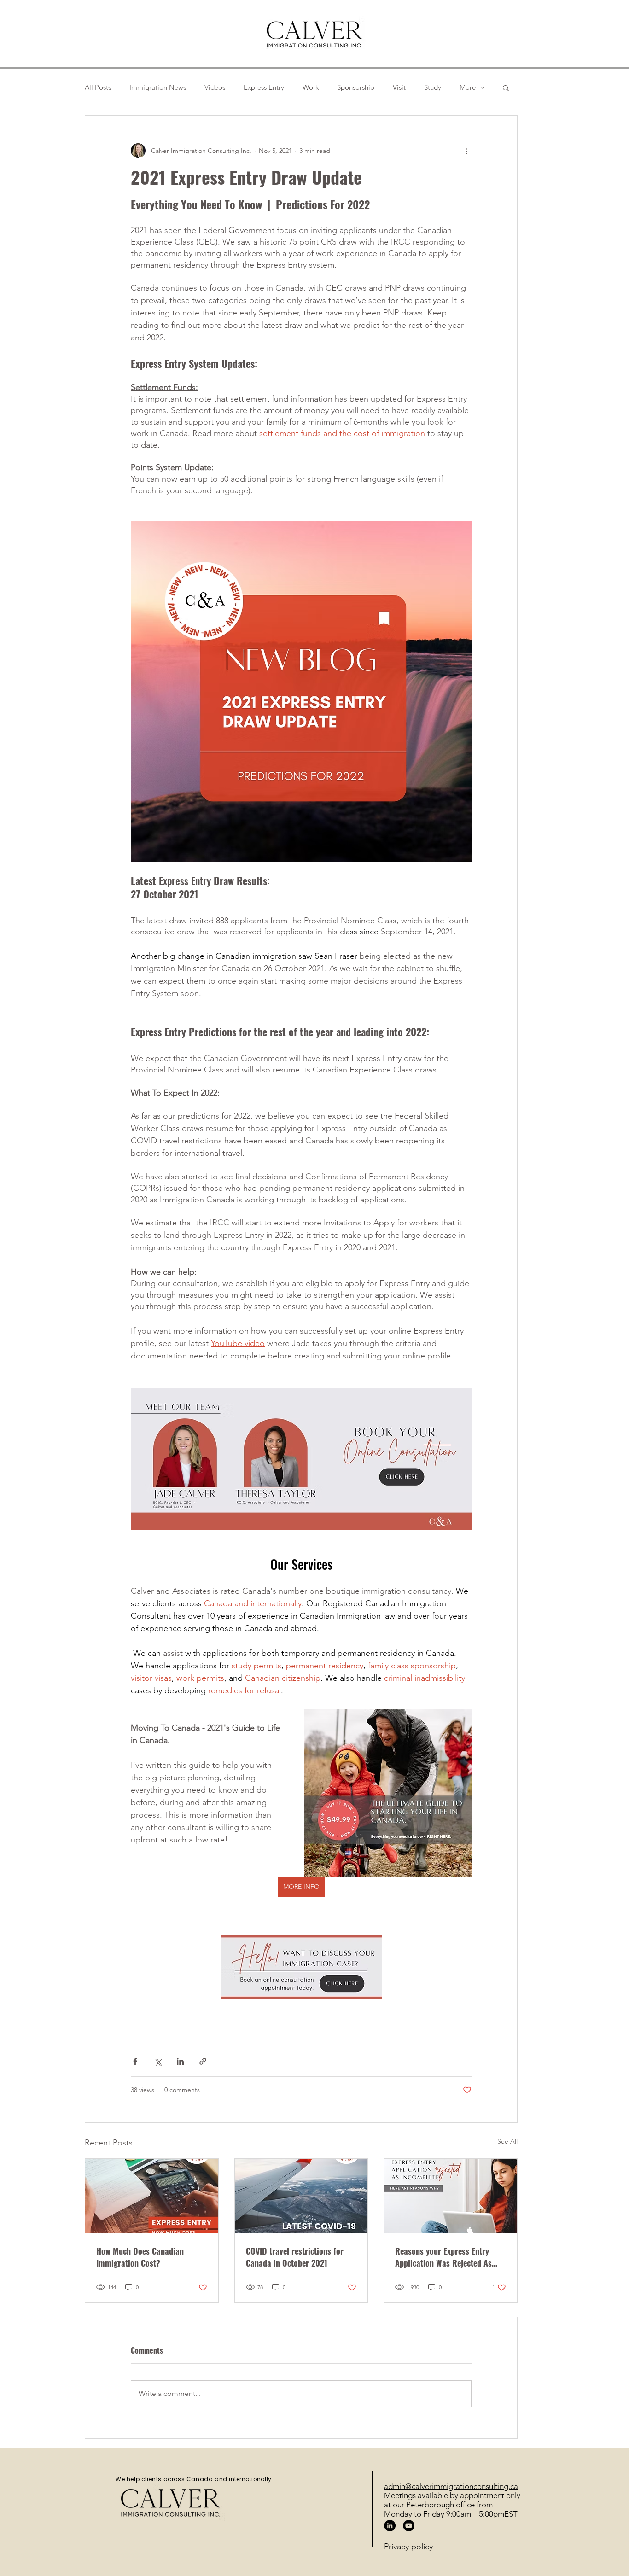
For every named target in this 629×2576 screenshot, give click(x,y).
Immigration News (158, 87)
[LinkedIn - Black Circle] (390, 2526)
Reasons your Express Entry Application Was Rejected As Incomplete (443, 2257)
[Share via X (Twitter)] (158, 2061)
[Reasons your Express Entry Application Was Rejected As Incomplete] (451, 2196)
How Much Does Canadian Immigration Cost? (140, 2257)
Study (433, 87)
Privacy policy (408, 2547)
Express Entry (264, 87)
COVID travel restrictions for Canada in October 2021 (295, 2257)
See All (507, 2141)
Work (311, 87)
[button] (506, 87)
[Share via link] (203, 2061)
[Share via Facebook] (135, 2061)
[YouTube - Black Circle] (409, 2526)
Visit (399, 87)
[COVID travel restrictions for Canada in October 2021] (301, 2196)
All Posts (98, 87)
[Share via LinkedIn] (180, 2061)
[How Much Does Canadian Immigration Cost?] (152, 2196)
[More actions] (466, 151)
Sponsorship (356, 87)
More (468, 87)
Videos (215, 87)
